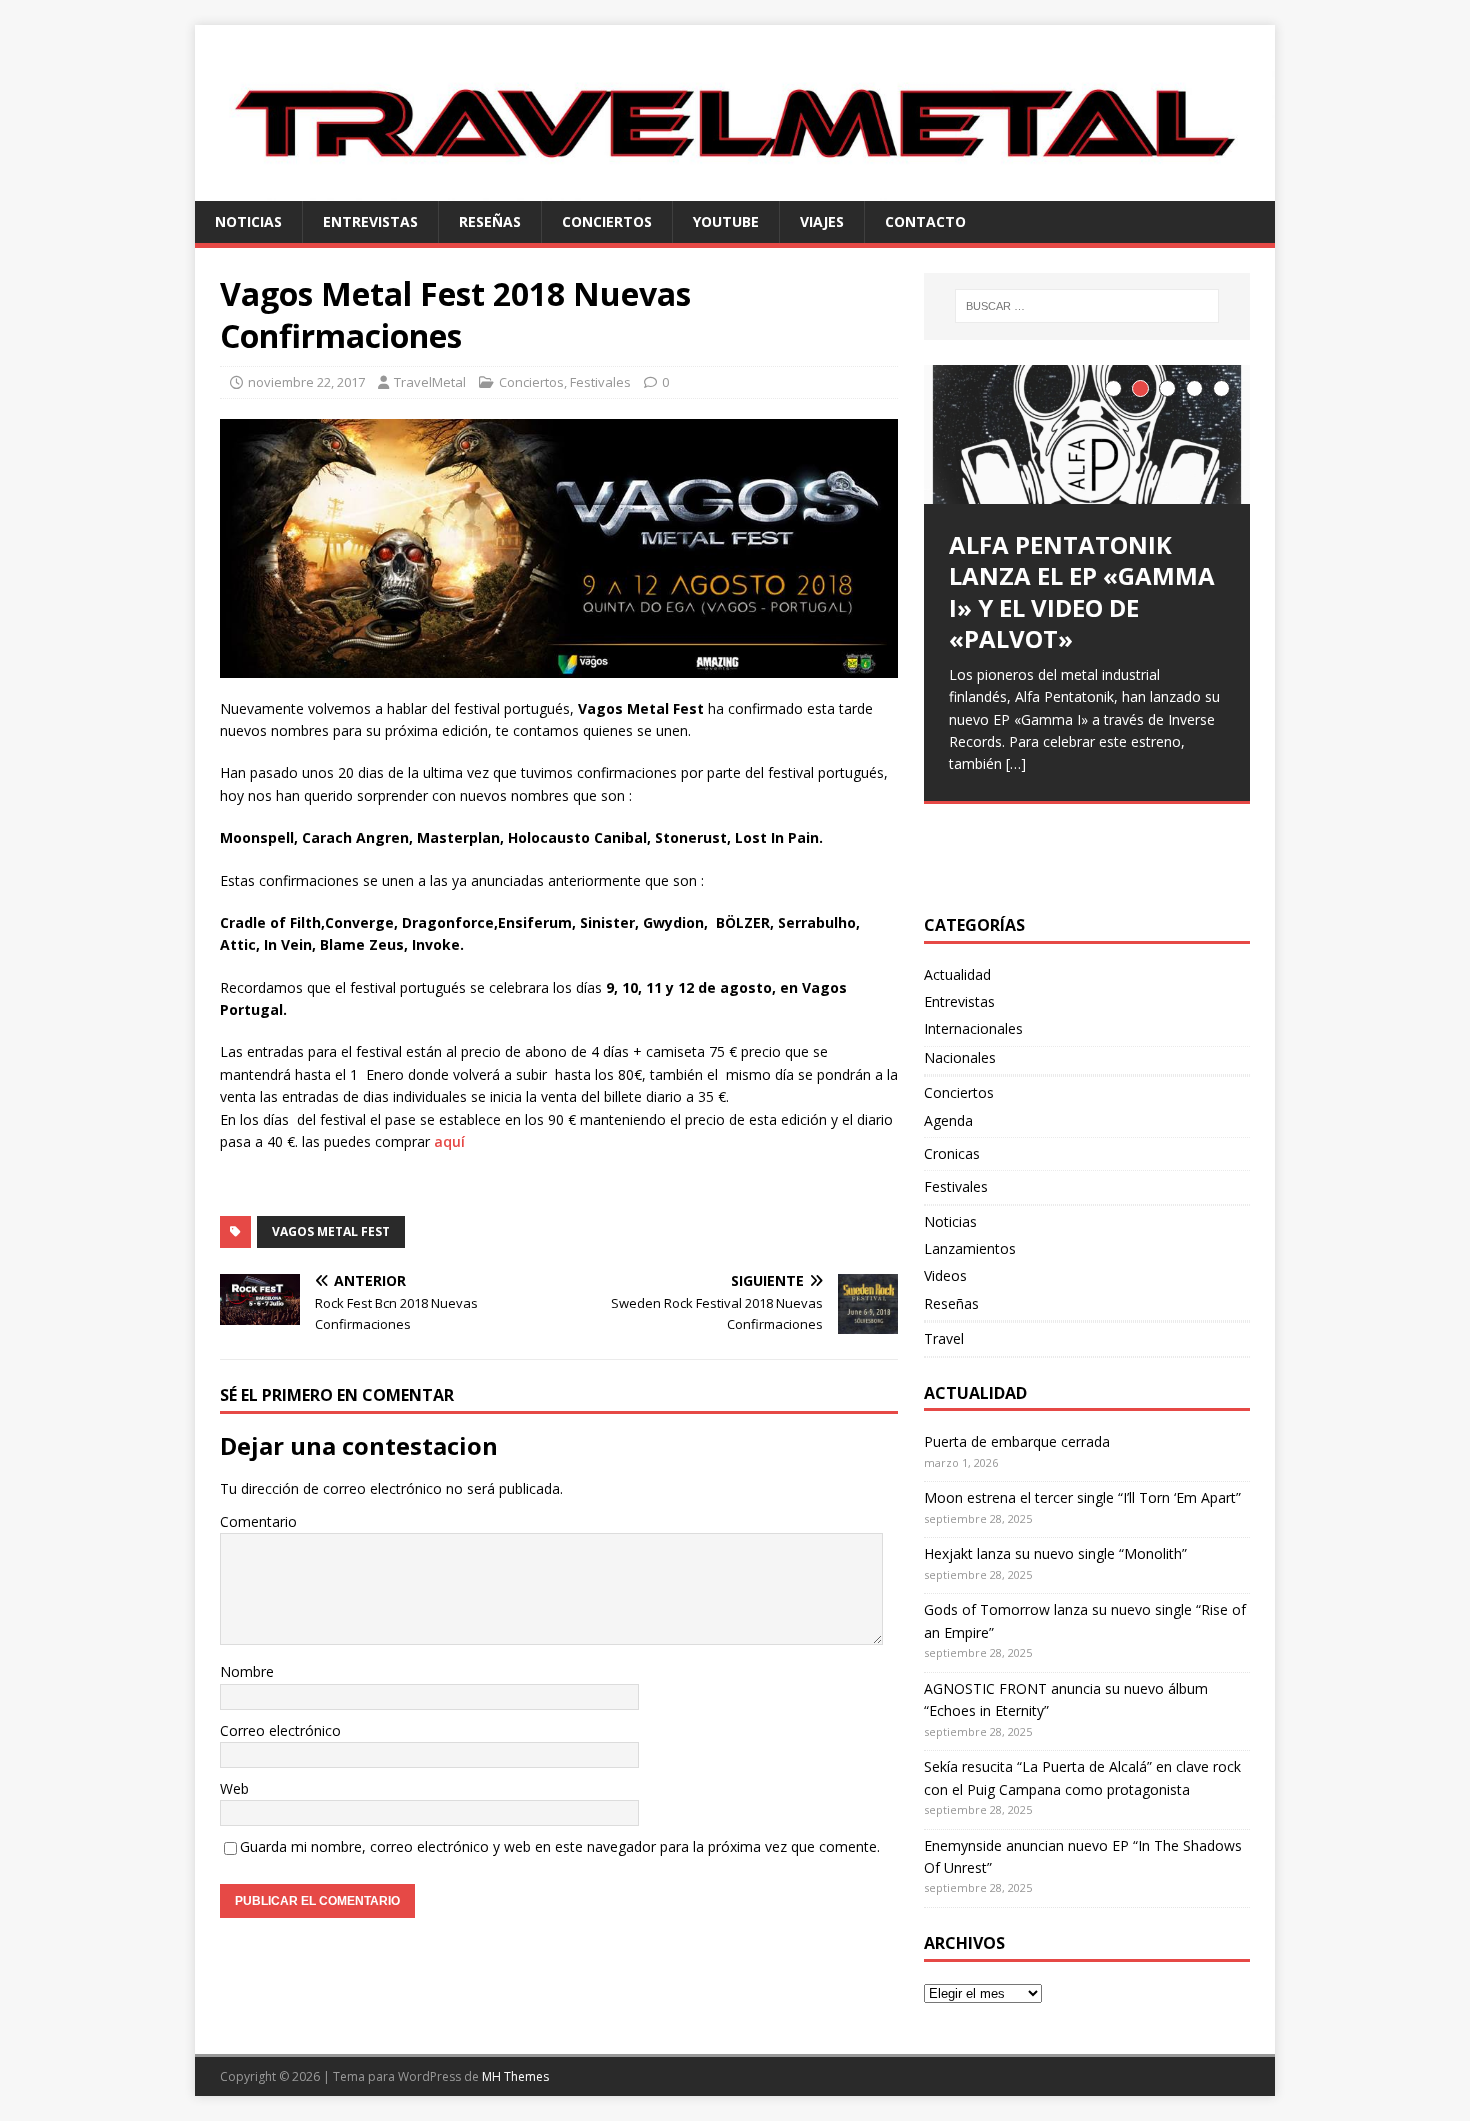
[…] (1016, 763)
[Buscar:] (1087, 306)
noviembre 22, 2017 (306, 382)
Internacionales (973, 1028)
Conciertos (607, 221)
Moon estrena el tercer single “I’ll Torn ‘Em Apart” (1082, 1497)
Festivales (600, 382)
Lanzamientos (970, 1248)
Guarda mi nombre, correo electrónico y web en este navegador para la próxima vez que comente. (560, 1846)
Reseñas (490, 221)
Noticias (248, 221)
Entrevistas (370, 221)
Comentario (258, 1521)
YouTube (726, 221)
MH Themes (515, 2076)
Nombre (247, 1671)
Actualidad (957, 974)
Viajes (822, 221)
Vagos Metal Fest (331, 1231)
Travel (944, 1338)
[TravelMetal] (735, 188)
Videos (945, 1275)
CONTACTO (925, 221)
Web (234, 1788)
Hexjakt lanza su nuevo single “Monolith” (1055, 1553)
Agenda (948, 1120)
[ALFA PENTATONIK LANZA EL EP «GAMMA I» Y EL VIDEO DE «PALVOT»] (1087, 434)
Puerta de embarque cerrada (1017, 1441)
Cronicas (952, 1153)
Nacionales (960, 1057)
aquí (451, 1141)
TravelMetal (430, 382)
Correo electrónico (280, 1730)
